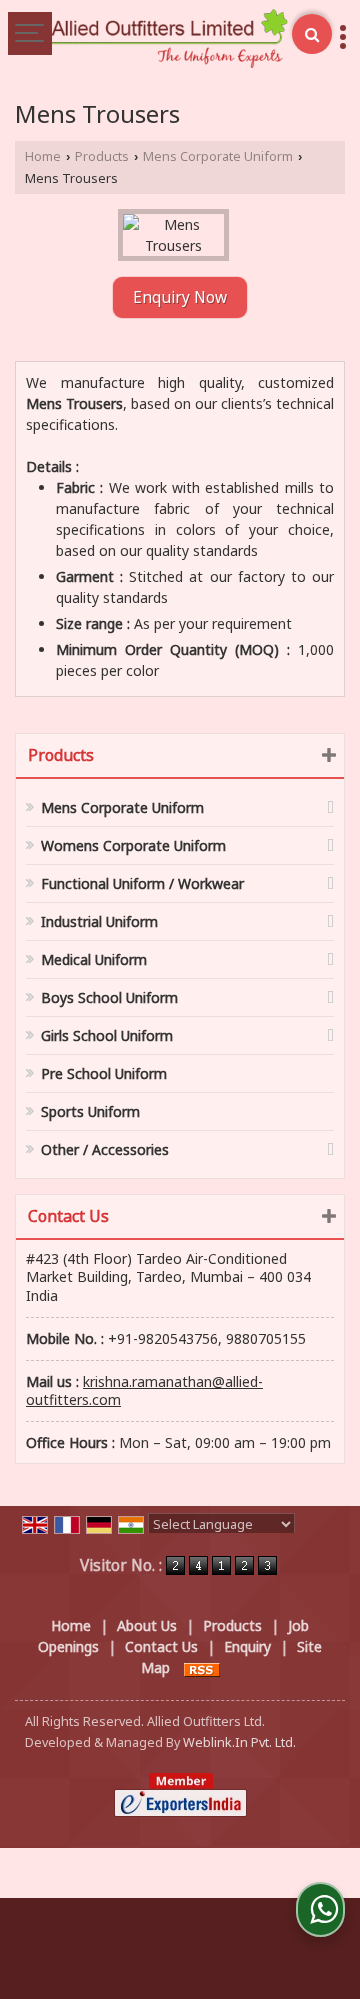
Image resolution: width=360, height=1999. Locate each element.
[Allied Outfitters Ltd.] (168, 40)
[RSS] (202, 1667)
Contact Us (161, 1646)
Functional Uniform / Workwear (142, 883)
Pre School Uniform (104, 1073)
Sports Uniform (90, 1111)
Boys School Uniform (109, 997)
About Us (147, 1625)
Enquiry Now (180, 297)
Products (102, 156)
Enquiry (247, 1646)
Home (43, 156)
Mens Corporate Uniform (218, 156)
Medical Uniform (94, 959)
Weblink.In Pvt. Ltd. (239, 1742)
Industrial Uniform (99, 921)
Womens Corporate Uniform (133, 845)
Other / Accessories (105, 1149)
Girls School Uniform (107, 1035)
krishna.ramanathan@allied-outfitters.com (144, 1390)
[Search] (312, 34)
